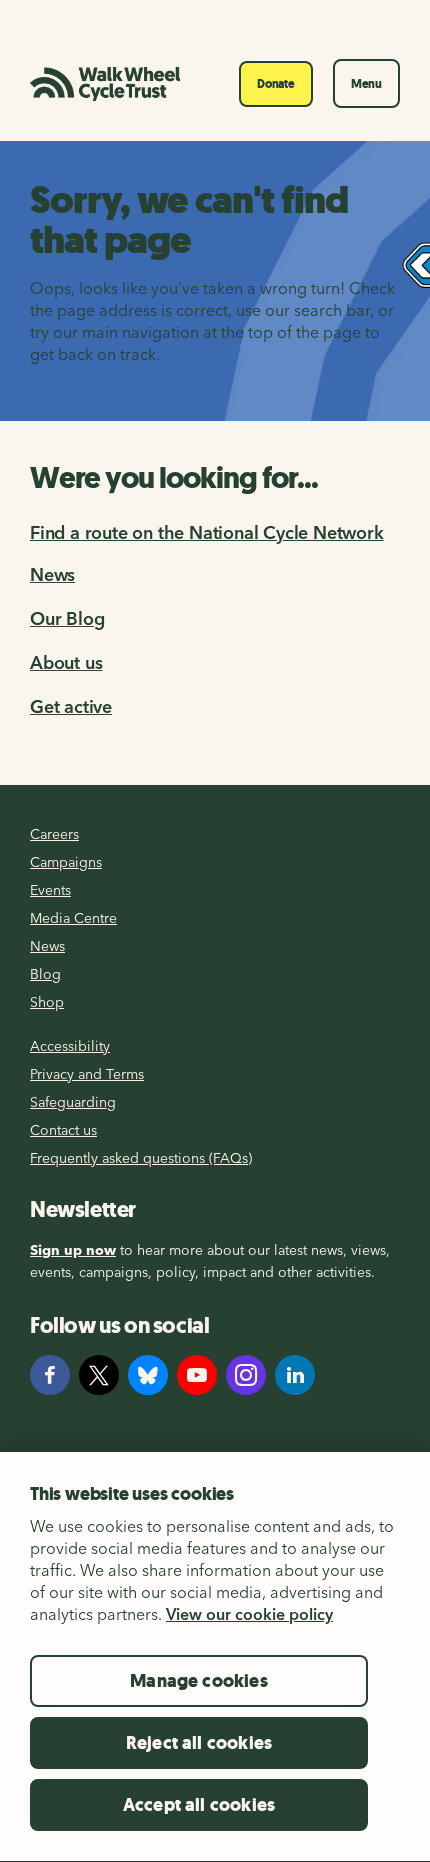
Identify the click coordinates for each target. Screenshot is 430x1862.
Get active (71, 706)
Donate (276, 84)
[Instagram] (246, 1375)
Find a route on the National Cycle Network (207, 532)
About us (66, 662)
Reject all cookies (199, 1743)
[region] (215, 1656)
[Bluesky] (148, 1375)
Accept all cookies (199, 1805)
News (52, 574)
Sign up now (73, 1250)
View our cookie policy (249, 1614)
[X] (99, 1375)
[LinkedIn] (295, 1375)
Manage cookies (199, 1681)
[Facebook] (50, 1375)
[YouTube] (197, 1375)
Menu (366, 84)
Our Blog (67, 618)
